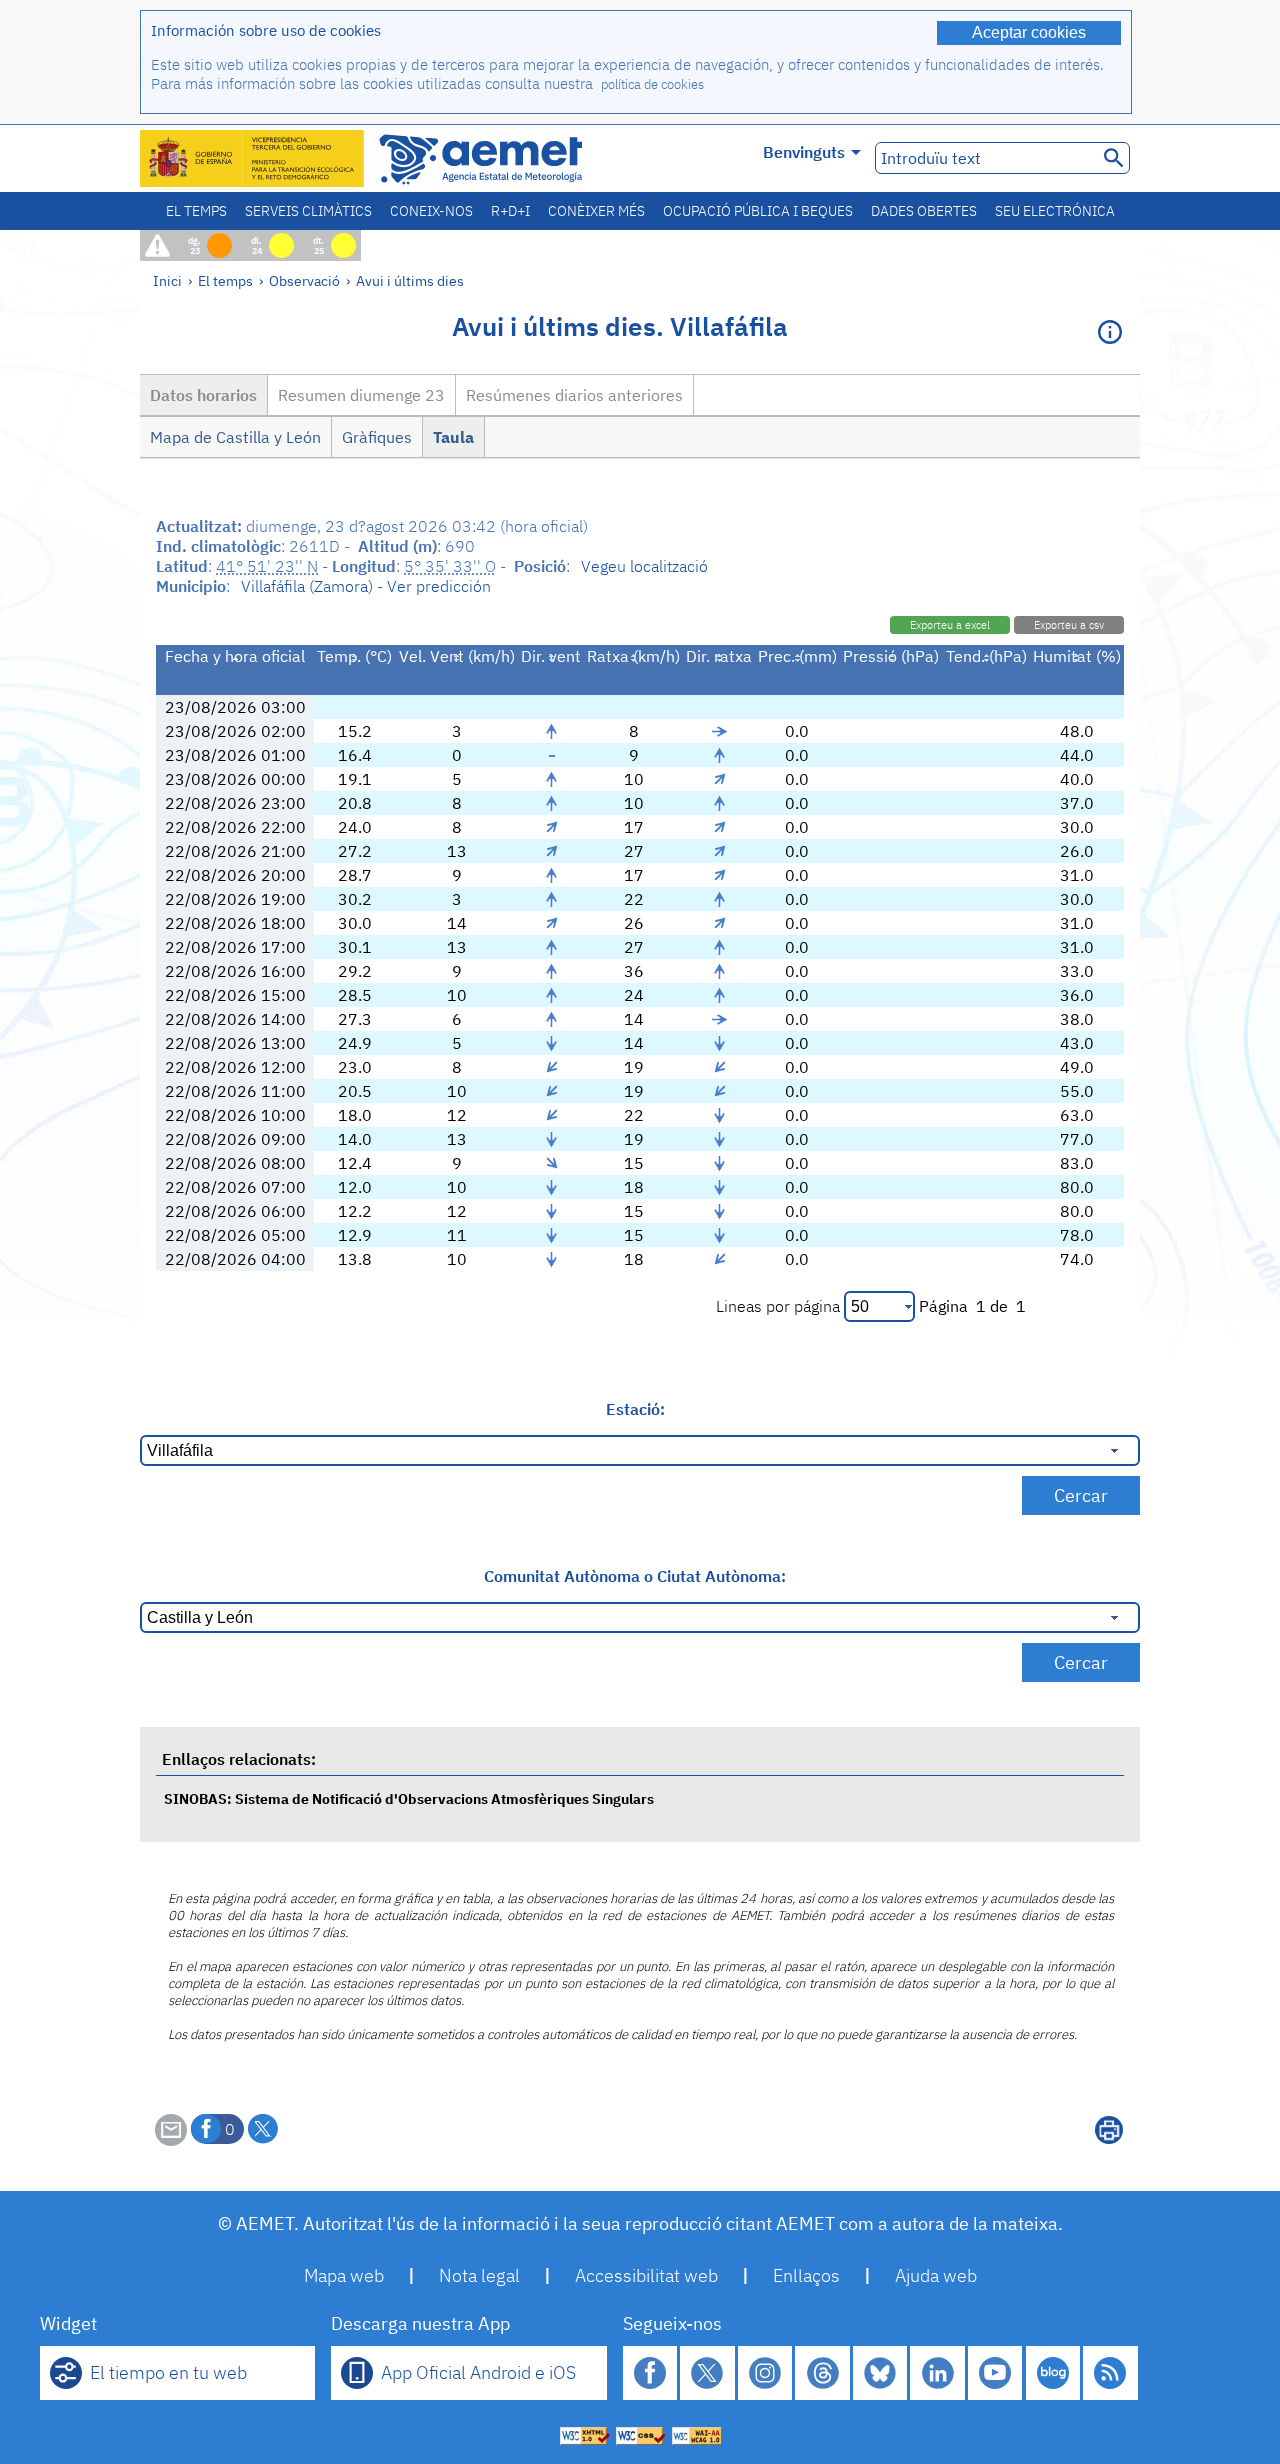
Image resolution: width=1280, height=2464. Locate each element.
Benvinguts (804, 152)
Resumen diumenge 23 (361, 395)
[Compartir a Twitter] (263, 2129)
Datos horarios (203, 395)
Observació (304, 280)
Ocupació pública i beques (758, 211)
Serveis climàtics (308, 211)
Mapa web (344, 2275)
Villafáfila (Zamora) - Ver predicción (366, 586)
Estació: (635, 1409)
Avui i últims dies (410, 280)
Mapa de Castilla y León (235, 437)
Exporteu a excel (950, 625)
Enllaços (806, 2275)
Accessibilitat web (646, 2275)
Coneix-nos (431, 211)
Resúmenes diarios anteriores (574, 395)
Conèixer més (596, 211)
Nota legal (479, 2275)
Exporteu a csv (1069, 625)
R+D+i (510, 211)
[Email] (171, 2140)
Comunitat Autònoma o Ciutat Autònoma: (635, 1576)
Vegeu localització (644, 566)
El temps (196, 211)
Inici (167, 280)
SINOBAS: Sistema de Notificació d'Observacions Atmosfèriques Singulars (409, 1798)
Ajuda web (936, 2275)
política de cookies (652, 84)
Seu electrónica (1055, 211)
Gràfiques (377, 437)
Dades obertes (924, 211)
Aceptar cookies (1029, 32)
